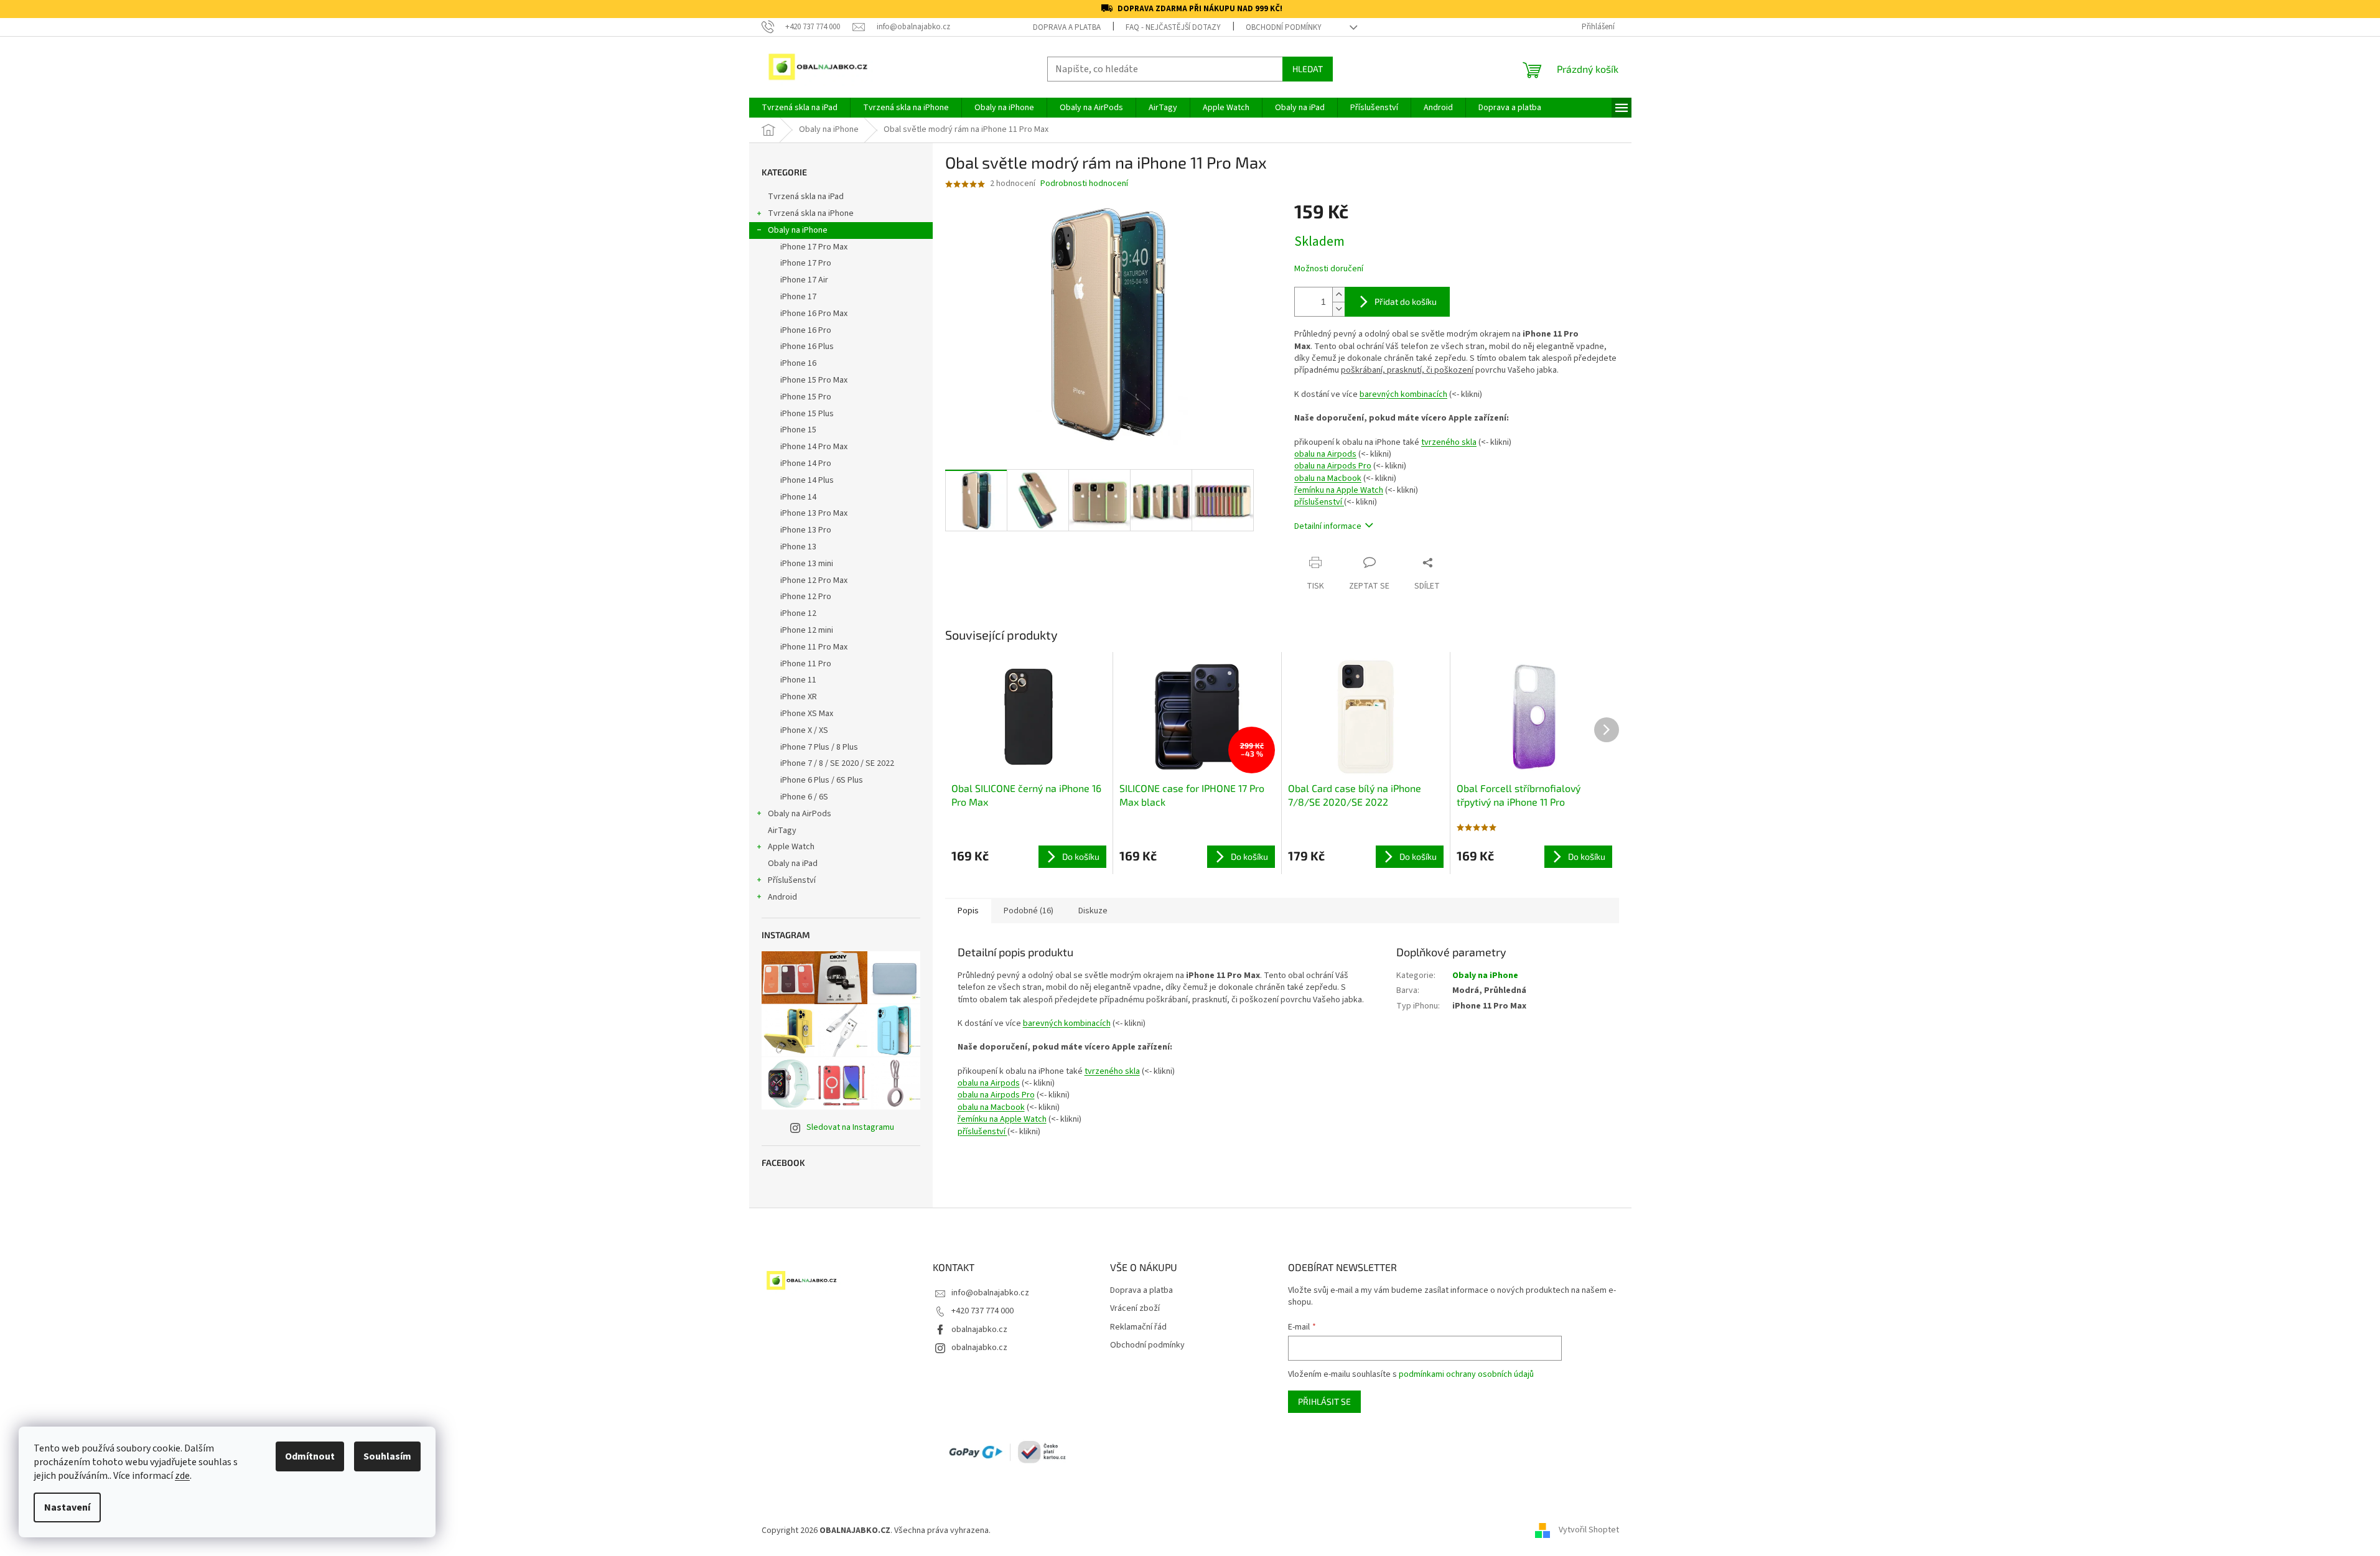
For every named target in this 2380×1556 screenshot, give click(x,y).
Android (782, 897)
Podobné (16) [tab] (1029, 911)
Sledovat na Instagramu (850, 1127)
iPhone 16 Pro (806, 330)
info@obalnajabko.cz (990, 1293)
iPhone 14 (798, 497)
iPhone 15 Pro (806, 397)
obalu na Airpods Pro (1333, 466)
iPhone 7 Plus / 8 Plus (819, 747)
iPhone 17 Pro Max (814, 247)
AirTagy (782, 831)
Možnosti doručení (1329, 269)
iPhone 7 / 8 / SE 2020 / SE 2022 (837, 763)
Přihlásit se (1324, 1401)
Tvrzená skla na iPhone (811, 213)
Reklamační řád (1138, 1327)
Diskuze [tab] (1093, 911)
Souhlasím (387, 1456)
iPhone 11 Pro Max (814, 647)
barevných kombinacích (1403, 394)
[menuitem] (800, 108)
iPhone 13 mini (807, 564)
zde (182, 1476)
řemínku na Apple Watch (1339, 490)
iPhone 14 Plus (807, 480)
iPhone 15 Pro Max (814, 380)
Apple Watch (791, 847)
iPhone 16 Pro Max (814, 314)
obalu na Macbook (1328, 478)
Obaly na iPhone (798, 230)
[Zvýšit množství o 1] (1338, 295)
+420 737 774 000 (982, 1311)
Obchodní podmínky (1284, 27)
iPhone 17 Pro (806, 263)
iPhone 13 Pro (806, 530)
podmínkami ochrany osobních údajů (1466, 1374)
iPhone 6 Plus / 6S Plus (822, 780)
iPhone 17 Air (804, 280)
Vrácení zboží (1135, 1309)
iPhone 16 (798, 363)
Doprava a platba (1067, 27)
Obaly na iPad (794, 864)
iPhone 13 (798, 547)
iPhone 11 (798, 680)
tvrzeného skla (1449, 442)
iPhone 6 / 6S (804, 797)
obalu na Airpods (1325, 454)
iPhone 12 (798, 613)
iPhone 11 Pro (806, 664)
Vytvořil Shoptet (1589, 1530)
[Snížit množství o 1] (1338, 309)
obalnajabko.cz (979, 1330)
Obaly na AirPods (800, 814)
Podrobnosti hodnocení (1084, 184)
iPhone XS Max (807, 714)
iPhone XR (799, 697)
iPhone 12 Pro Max (814, 580)
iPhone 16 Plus (807, 347)
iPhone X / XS (804, 730)
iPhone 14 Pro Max (814, 447)
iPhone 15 (798, 430)
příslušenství (1319, 502)
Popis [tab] (968, 911)
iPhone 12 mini (807, 630)
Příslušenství (792, 880)
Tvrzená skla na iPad (806, 197)
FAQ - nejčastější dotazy (1173, 27)
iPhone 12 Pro (806, 597)
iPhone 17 (798, 297)
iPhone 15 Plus (807, 414)
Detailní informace (1328, 526)
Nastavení (67, 1507)
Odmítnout (310, 1456)
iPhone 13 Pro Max (814, 513)
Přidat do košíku (1406, 301)
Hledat (1308, 69)
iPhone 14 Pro (806, 464)
